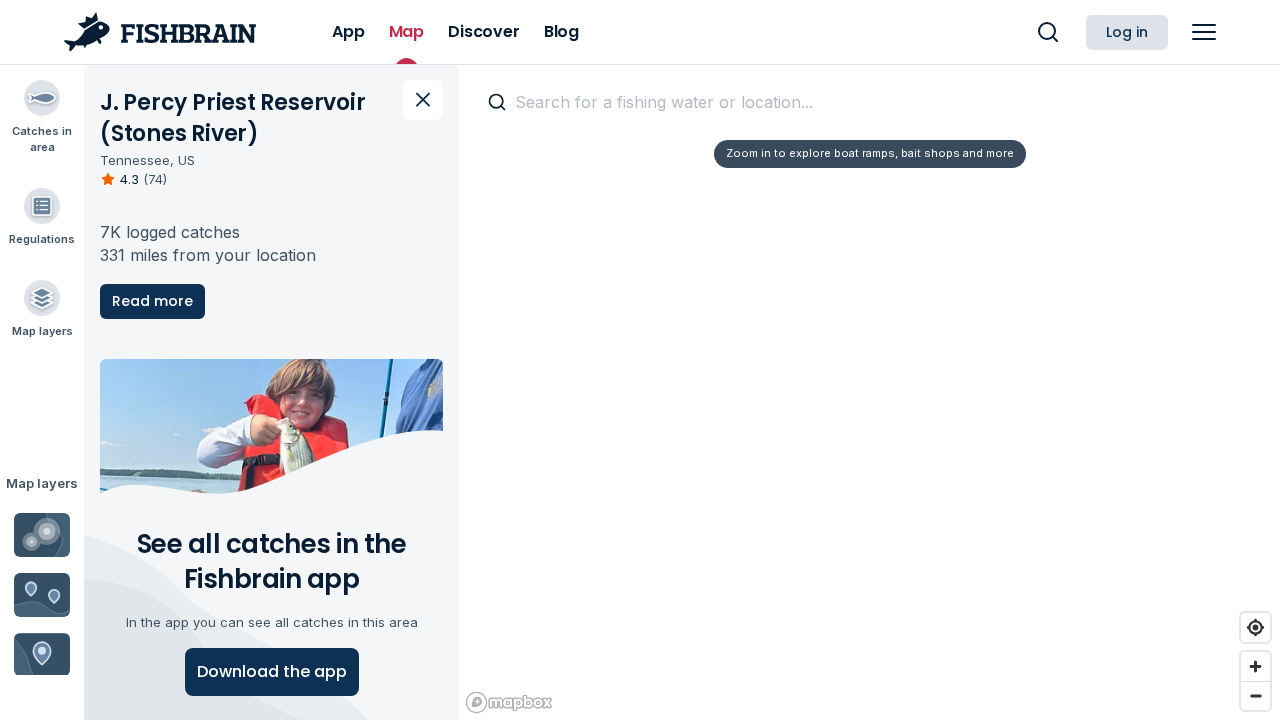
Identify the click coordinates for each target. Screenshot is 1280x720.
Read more (152, 301)
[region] (869, 392)
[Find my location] (1255, 627)
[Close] (423, 100)
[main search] (1048, 32)
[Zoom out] (1255, 695)
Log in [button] (1127, 32)
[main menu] (1204, 32)
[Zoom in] (1255, 666)
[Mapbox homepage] (509, 702)
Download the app (272, 671)
